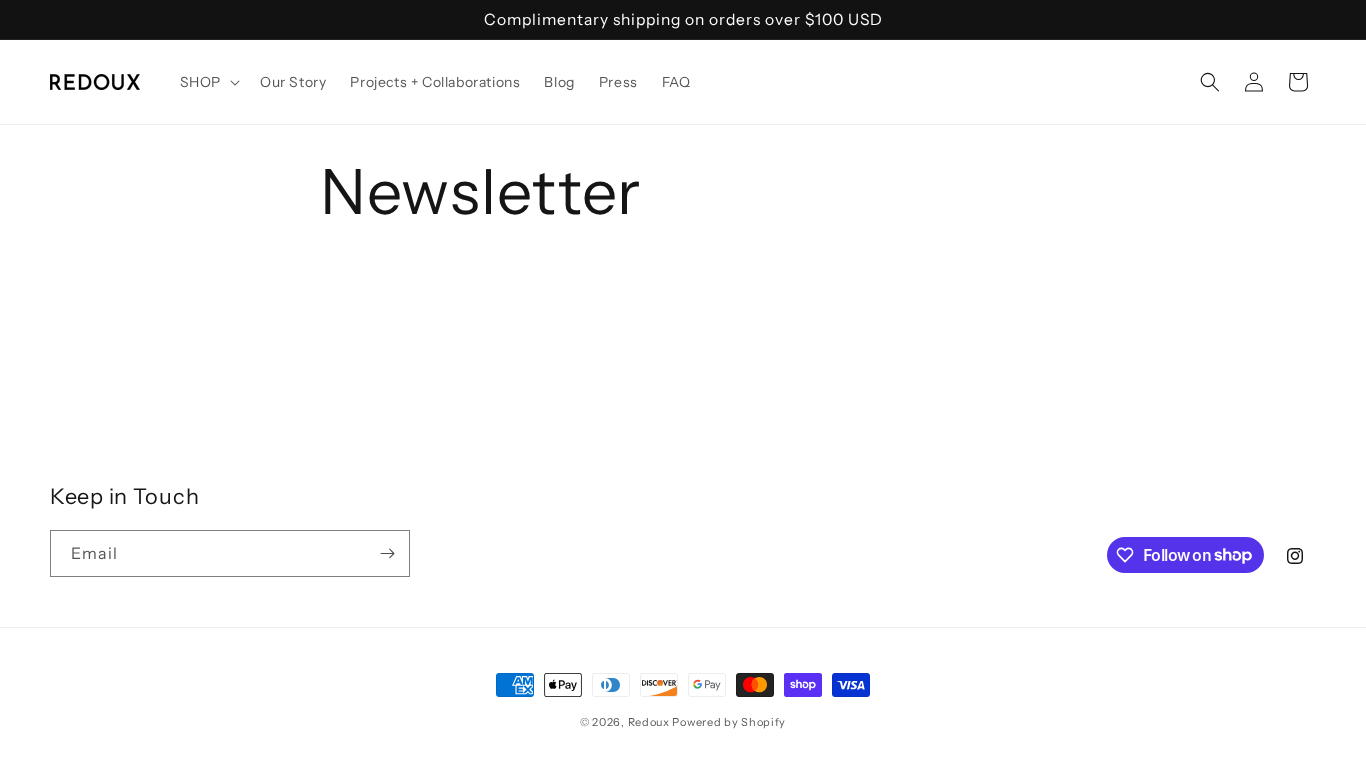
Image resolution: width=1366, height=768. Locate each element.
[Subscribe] (387, 553)
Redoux (649, 722)
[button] (208, 82)
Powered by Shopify (729, 722)
